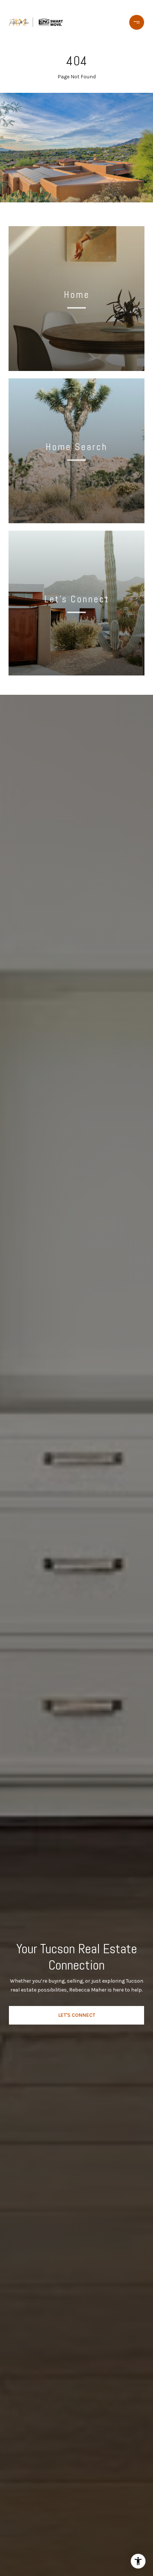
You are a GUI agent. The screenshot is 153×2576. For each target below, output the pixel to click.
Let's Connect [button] (77, 2015)
